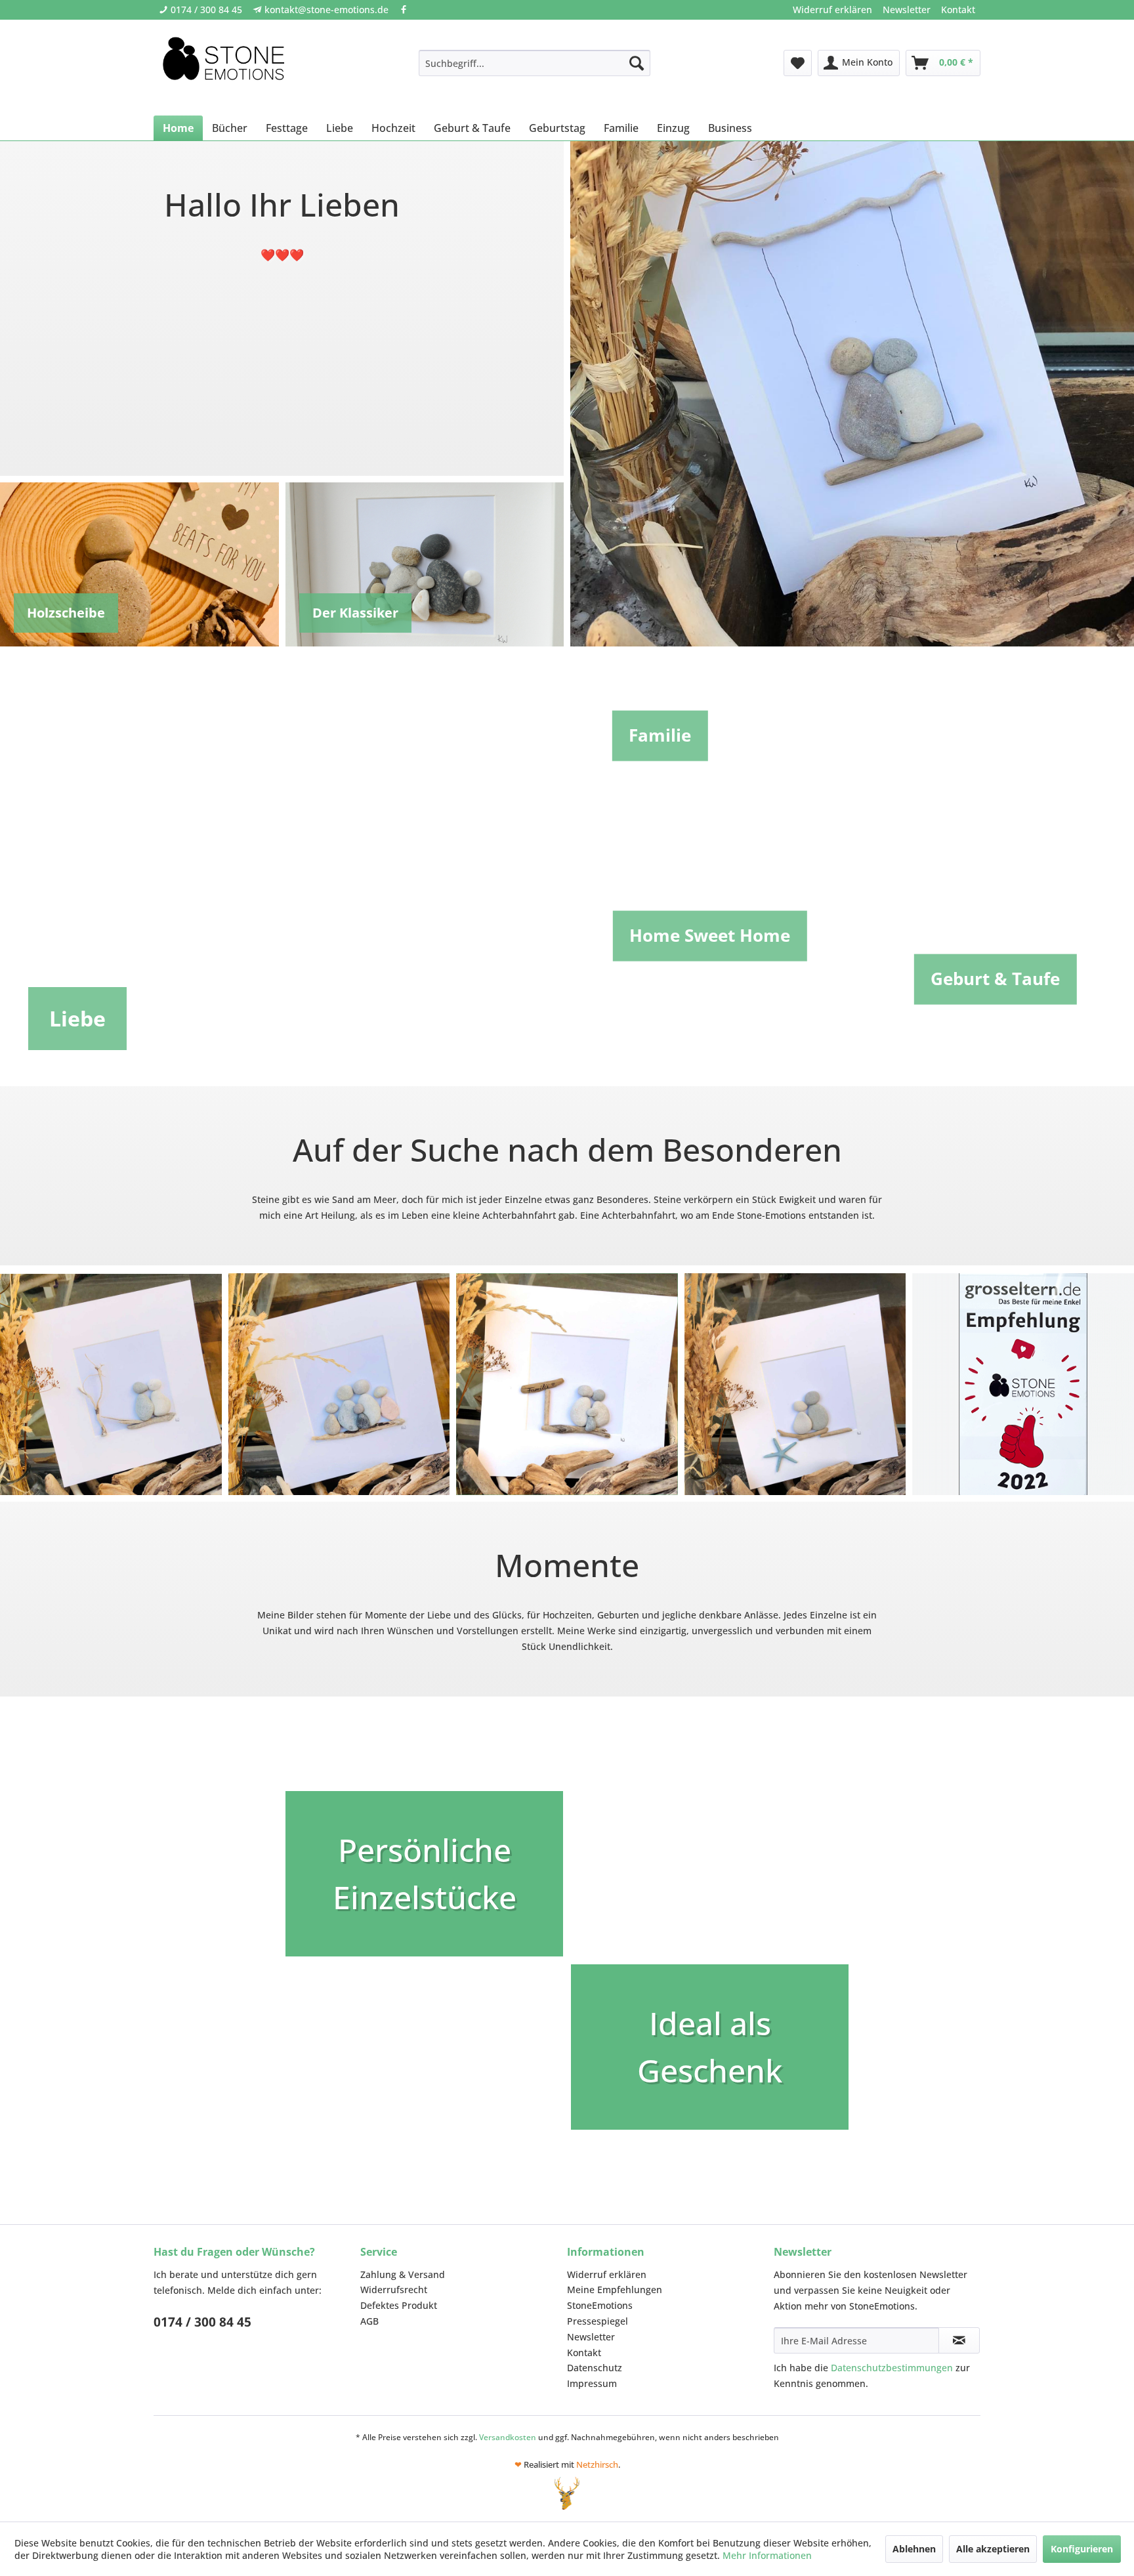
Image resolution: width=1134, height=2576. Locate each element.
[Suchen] (637, 63)
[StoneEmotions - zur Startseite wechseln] (223, 63)
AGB (369, 2321)
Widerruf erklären (832, 10)
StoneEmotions (600, 2305)
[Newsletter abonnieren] (959, 2340)
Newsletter (907, 10)
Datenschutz (595, 2368)
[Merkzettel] (798, 63)
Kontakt (958, 10)
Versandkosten (508, 2437)
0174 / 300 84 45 (206, 10)
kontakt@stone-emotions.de (326, 10)
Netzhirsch (597, 2464)
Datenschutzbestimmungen (892, 2368)
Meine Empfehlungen (615, 2290)
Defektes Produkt (399, 2305)
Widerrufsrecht (394, 2290)
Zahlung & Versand (403, 2274)
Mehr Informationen (767, 2555)
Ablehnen (914, 2549)
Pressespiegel (598, 2321)
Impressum (592, 2383)
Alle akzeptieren (993, 2549)
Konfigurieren (1082, 2549)
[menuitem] (832, 10)
